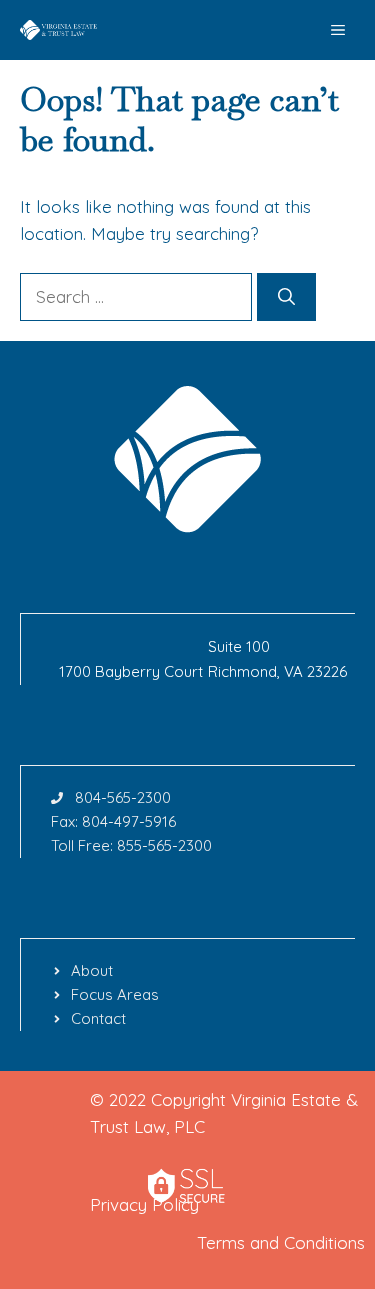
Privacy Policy (144, 1204)
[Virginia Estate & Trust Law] (59, 30)
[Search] (286, 297)
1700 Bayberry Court (131, 671)
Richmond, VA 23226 (277, 671)
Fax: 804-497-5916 (113, 821)
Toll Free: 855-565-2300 (131, 845)
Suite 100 (239, 646)
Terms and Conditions (281, 1242)
